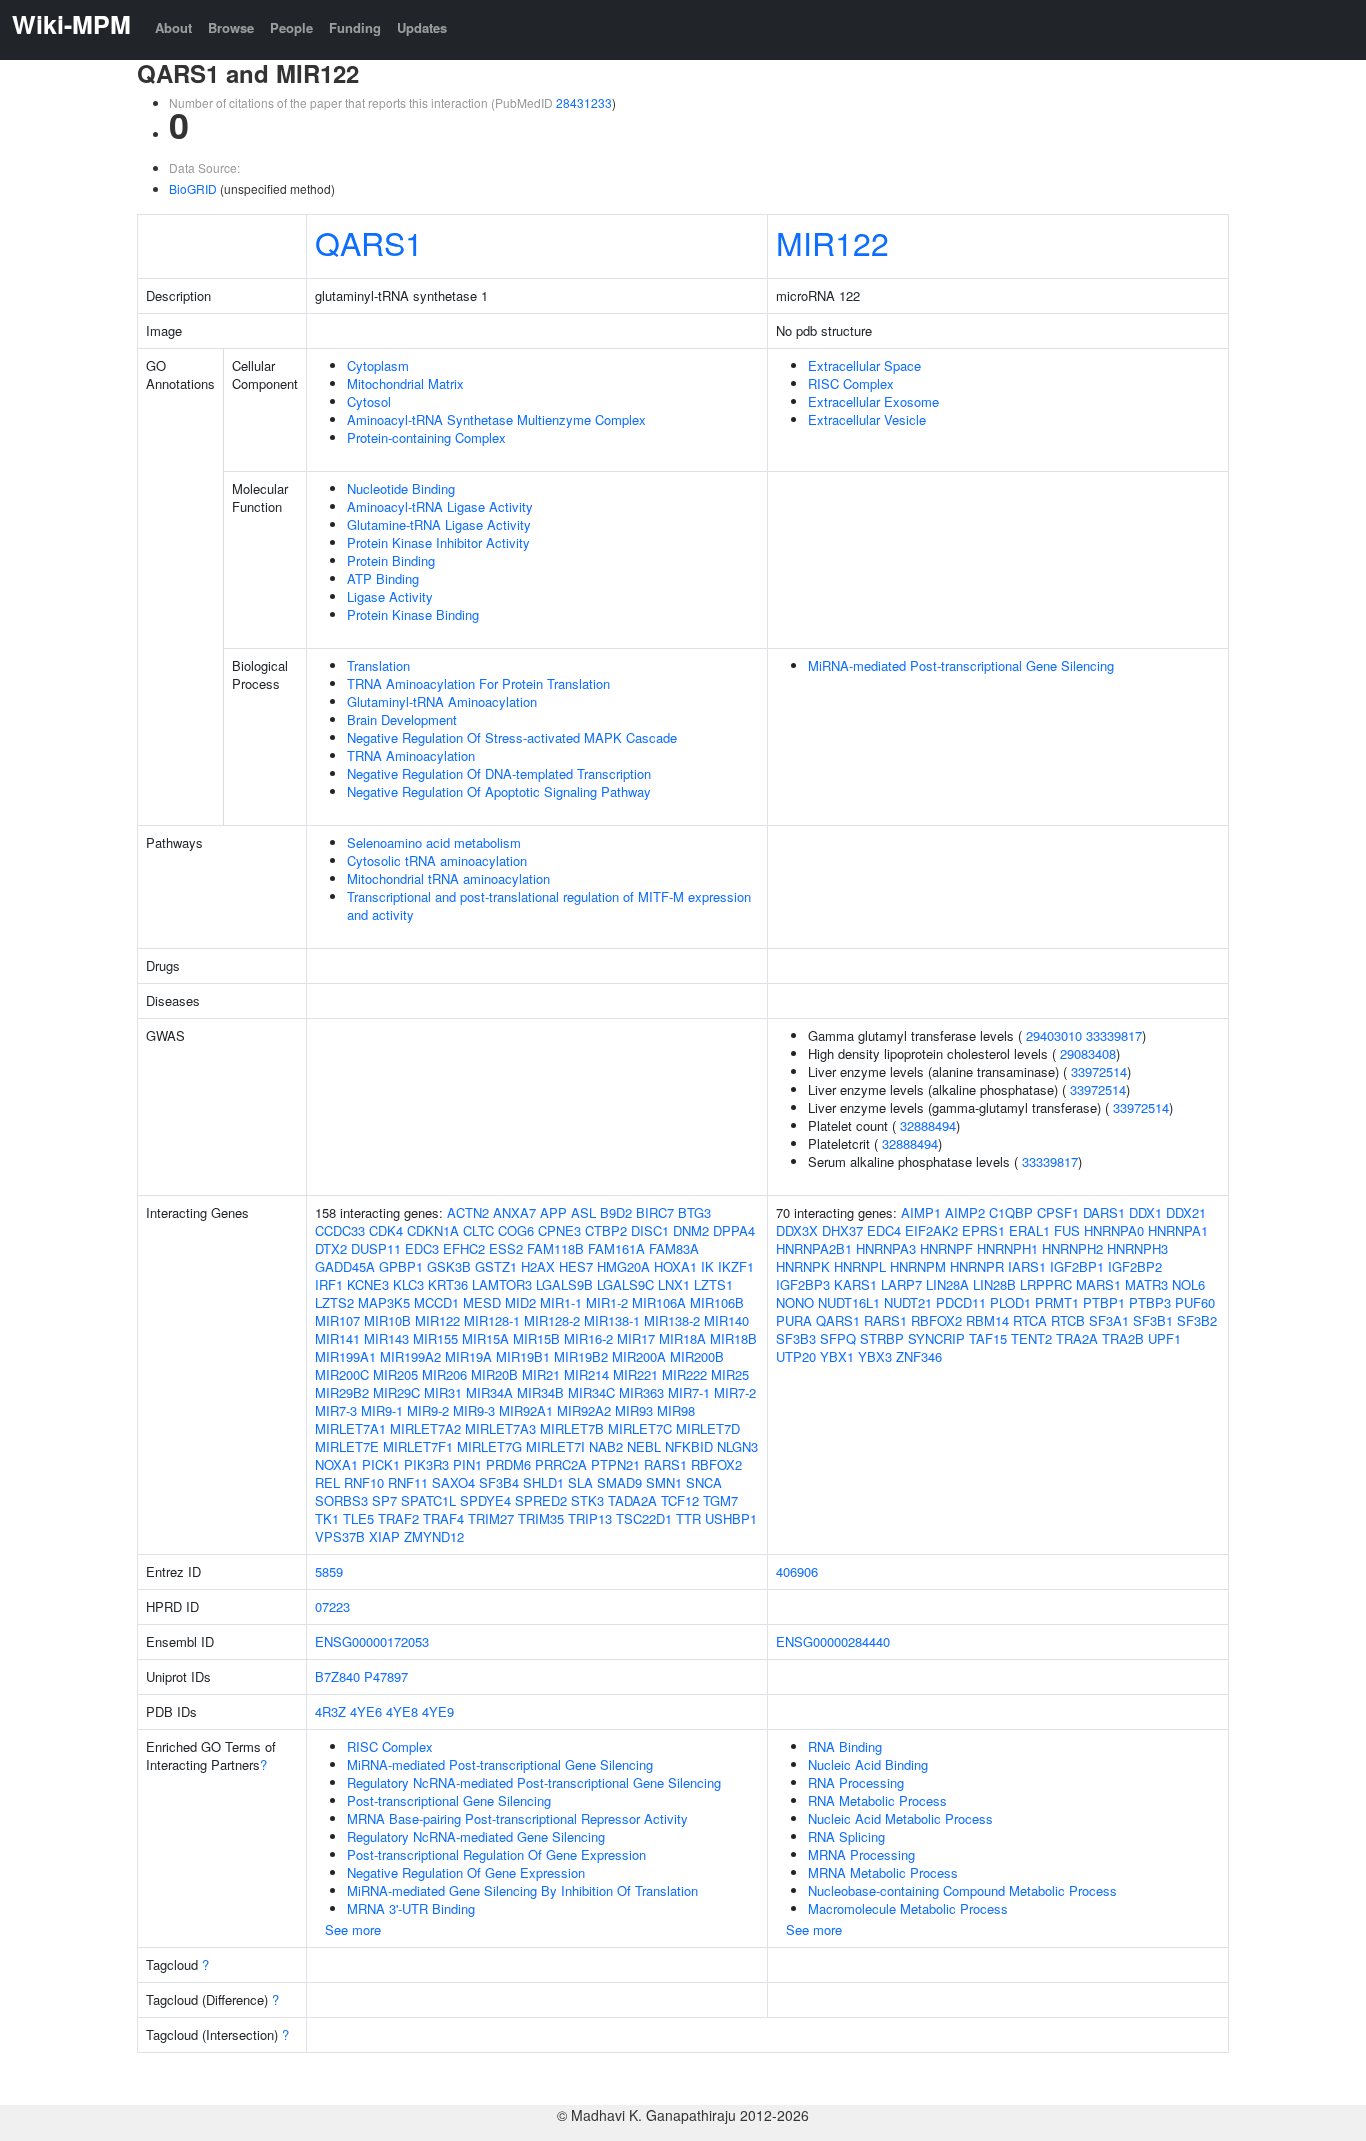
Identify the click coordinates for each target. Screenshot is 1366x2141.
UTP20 (796, 1356)
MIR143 (386, 1338)
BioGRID (193, 188)
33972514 (1099, 1071)
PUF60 (1195, 1302)
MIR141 (337, 1338)
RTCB (1068, 1320)
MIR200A (639, 1356)
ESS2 (506, 1248)
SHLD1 (543, 1482)
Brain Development (402, 719)
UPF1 (1164, 1338)
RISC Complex (851, 383)
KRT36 (448, 1284)
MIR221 (635, 1374)
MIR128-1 (492, 1320)
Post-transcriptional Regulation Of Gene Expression (496, 1854)
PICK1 (381, 1464)
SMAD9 (619, 1482)
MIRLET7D (708, 1428)
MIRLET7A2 (425, 1428)
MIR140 (726, 1320)
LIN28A (947, 1284)
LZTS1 (713, 1284)
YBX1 (837, 1356)
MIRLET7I (555, 1446)
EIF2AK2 (931, 1230)
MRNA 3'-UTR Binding (411, 1908)
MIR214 (586, 1374)
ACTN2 (468, 1212)
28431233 (584, 102)
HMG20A (623, 1266)
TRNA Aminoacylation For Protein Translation (478, 683)
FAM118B (555, 1248)
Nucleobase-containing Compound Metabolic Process (962, 1890)
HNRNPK (803, 1266)
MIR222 (684, 1374)
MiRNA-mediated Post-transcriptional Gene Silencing (961, 665)
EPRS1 (983, 1230)
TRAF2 (398, 1518)
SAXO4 (453, 1482)
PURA (794, 1320)
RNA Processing (856, 1782)
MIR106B (717, 1302)
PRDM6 (508, 1464)
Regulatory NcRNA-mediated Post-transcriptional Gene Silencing (534, 1782)
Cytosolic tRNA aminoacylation (437, 860)
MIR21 (541, 1374)
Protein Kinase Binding (413, 614)
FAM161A (616, 1248)
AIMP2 (965, 1212)
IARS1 (1027, 1266)
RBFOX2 (716, 1464)
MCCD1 (436, 1302)
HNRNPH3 (1137, 1248)
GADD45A (345, 1266)
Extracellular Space (864, 365)
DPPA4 (734, 1230)
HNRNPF (946, 1248)
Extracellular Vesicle (867, 419)
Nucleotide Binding (401, 488)
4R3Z (330, 1711)
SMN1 (664, 1482)
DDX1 (1145, 1212)
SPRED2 (541, 1500)
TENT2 (1031, 1338)
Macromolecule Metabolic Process (908, 1908)
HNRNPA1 (1178, 1230)
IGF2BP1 (1077, 1266)
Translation (378, 665)
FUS (1067, 1230)
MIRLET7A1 (350, 1428)
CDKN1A (433, 1230)
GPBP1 (401, 1266)
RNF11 (408, 1482)
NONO (795, 1302)
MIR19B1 (523, 1356)
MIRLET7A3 (500, 1428)
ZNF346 (919, 1356)
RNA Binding (845, 1746)
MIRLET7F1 (418, 1446)
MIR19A (468, 1356)
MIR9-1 (382, 1410)
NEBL (644, 1446)
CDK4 (386, 1230)
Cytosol (369, 401)
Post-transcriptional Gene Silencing (449, 1800)
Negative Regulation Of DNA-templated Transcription (499, 773)
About (173, 27)
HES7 (576, 1266)
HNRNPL (860, 1266)
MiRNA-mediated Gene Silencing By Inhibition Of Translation (522, 1890)
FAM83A (674, 1248)
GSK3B (449, 1266)
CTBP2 (606, 1230)
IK (707, 1266)
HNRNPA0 (1114, 1230)
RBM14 (987, 1320)
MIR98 (676, 1410)
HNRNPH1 (1007, 1248)
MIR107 (337, 1320)
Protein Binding (391, 560)
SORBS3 (341, 1500)
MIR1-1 (561, 1302)
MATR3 (1146, 1284)
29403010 (1054, 1035)
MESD (482, 1302)
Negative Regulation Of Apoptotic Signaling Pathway (499, 791)
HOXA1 (675, 1266)
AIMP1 (921, 1212)
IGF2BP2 (1135, 1266)
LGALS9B (564, 1284)
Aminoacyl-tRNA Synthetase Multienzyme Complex (496, 419)
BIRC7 (655, 1212)
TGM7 (720, 1500)
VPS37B (340, 1536)
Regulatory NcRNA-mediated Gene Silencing (476, 1836)
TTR (688, 1518)
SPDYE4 (485, 1500)
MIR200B (697, 1356)
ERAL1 (1029, 1230)
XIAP (384, 1536)
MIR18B (733, 1338)
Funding (355, 27)
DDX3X (797, 1230)
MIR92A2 (584, 1410)
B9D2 (616, 1212)
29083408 (1088, 1053)
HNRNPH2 (1072, 1248)
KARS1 (855, 1284)
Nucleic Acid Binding (868, 1764)
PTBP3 (1150, 1302)
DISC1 (650, 1230)
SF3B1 (1153, 1320)
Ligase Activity (390, 596)
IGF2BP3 (803, 1284)
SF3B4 (499, 1482)
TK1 (327, 1518)
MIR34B (540, 1392)
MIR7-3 (336, 1410)
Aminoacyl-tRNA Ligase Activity (440, 506)
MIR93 (634, 1410)
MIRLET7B (572, 1428)
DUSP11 (376, 1248)
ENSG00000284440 (833, 1641)
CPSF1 (1058, 1212)
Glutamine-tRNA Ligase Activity (439, 524)
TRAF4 (443, 1518)
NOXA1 (336, 1464)
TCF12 (680, 1500)
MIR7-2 (735, 1392)
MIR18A (682, 1338)
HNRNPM (918, 1266)
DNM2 (691, 1230)
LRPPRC (1046, 1284)
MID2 (520, 1302)
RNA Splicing (846, 1836)
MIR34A (489, 1392)
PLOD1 (1010, 1302)
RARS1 (665, 1464)
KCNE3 (368, 1284)
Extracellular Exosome (873, 401)
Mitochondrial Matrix (405, 383)
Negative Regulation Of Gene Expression (466, 1872)
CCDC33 (340, 1230)
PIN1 (467, 1464)
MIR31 (443, 1392)
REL (327, 1482)
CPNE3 (559, 1230)
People (291, 27)
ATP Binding (383, 578)
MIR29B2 (342, 1392)
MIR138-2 (672, 1320)
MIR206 (444, 1374)
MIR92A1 (526, 1410)
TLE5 (358, 1518)
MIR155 (435, 1338)
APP (553, 1212)
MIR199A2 (410, 1356)
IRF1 (329, 1284)
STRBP (882, 1338)
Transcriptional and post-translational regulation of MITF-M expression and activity (549, 905)
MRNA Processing (861, 1854)
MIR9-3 (474, 1410)
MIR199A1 (345, 1356)
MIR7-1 (689, 1392)
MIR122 (832, 242)
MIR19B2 (581, 1356)
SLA (580, 1482)
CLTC (478, 1230)
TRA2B (1123, 1338)
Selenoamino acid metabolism (434, 842)
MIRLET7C (640, 1428)
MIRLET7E (347, 1446)
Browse (231, 27)
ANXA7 (514, 1212)
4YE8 (402, 1711)
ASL (583, 1212)
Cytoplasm (378, 365)
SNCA (704, 1482)
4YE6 (366, 1711)
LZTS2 (334, 1302)
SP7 (384, 1500)
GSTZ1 (496, 1266)
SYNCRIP (936, 1338)
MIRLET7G (489, 1446)
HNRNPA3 (886, 1248)
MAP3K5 (384, 1302)
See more (353, 1929)
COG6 (516, 1230)
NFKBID (689, 1446)
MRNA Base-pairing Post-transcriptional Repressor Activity (517, 1818)
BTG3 (694, 1212)
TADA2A (632, 1500)
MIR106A (659, 1302)
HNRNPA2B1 (814, 1248)
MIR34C (591, 1392)
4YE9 (438, 1711)
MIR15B (536, 1338)
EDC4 (884, 1230)
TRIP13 (590, 1518)
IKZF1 (736, 1266)
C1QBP (1011, 1212)
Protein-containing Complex (426, 437)
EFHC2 (464, 1248)
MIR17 (636, 1338)
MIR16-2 (588, 1338)
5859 (329, 1571)
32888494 (928, 1125)
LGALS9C (625, 1284)
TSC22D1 (644, 1518)
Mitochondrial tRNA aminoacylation (448, 878)
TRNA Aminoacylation (411, 755)
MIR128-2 (552, 1320)
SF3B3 (796, 1338)
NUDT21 (908, 1302)
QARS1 (369, 242)
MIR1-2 (607, 1302)
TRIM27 (491, 1518)
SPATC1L (428, 1500)
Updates (422, 27)
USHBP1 (731, 1518)
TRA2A (1077, 1338)
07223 (332, 1606)
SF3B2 (1197, 1320)
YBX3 (875, 1356)
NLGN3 (737, 1446)
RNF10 (364, 1482)
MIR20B (494, 1374)
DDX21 (1186, 1212)
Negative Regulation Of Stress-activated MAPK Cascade (512, 737)
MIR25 (730, 1374)
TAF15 (988, 1338)
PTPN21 (615, 1464)
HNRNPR (977, 1266)
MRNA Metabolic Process (883, 1872)
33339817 (1114, 1035)
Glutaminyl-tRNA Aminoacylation (442, 701)
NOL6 (1188, 1284)
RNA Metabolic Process (877, 1800)
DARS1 (1104, 1212)
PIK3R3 (426, 1464)
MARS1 (1098, 1284)
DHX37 (842, 1230)
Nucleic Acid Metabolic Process (900, 1818)
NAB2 (606, 1446)
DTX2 (331, 1248)
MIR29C (396, 1392)
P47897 (386, 1676)
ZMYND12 (434, 1536)
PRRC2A (561, 1464)
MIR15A (485, 1338)
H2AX (538, 1266)
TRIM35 (541, 1518)
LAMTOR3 (502, 1284)
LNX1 (674, 1284)
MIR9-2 (428, 1410)
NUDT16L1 (849, 1302)
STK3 (587, 1500)
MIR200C (342, 1374)
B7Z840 (337, 1676)
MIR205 (395, 1374)
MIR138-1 (612, 1320)
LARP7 (901, 1284)
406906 (797, 1571)
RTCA (1030, 1320)
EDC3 (422, 1248)
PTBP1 (1104, 1302)
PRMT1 (1057, 1302)
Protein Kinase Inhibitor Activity (438, 542)
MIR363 (641, 1392)
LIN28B (994, 1284)
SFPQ (838, 1338)
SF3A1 (1109, 1320)
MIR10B (387, 1320)
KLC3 (408, 1284)
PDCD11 (961, 1302)
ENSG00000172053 (372, 1641)
